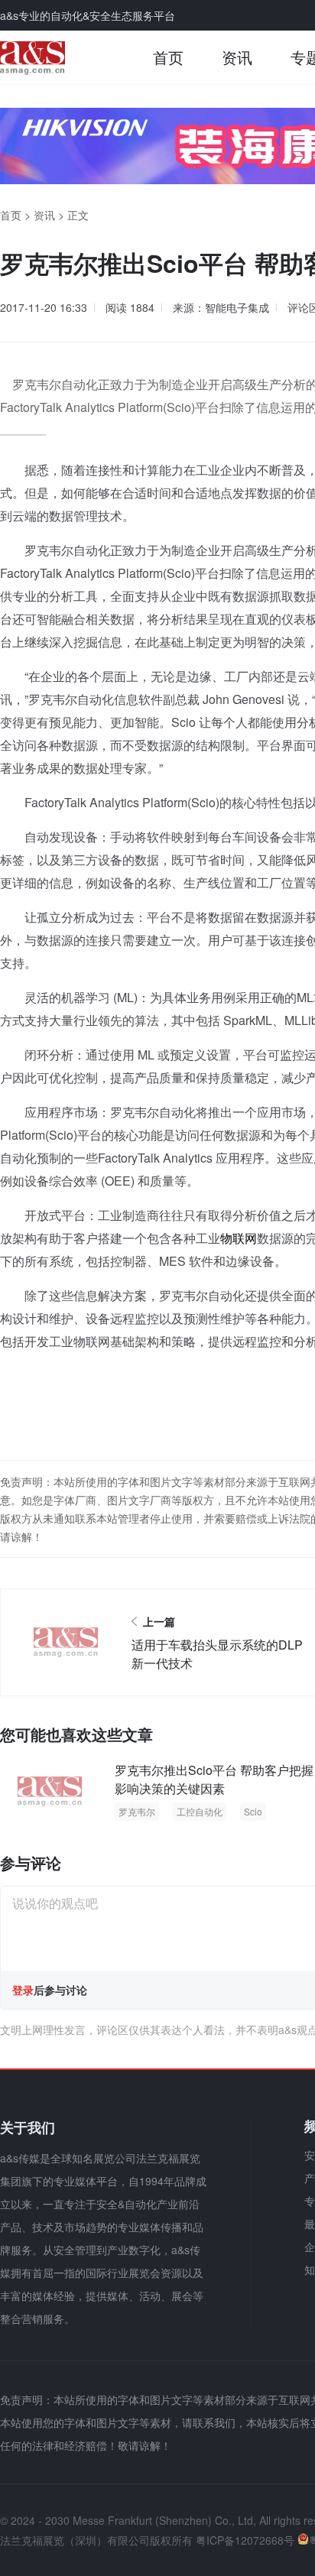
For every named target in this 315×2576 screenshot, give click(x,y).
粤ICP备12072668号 (245, 2540)
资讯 (237, 57)
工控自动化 (200, 1811)
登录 (23, 1990)
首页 (168, 57)
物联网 (239, 1238)
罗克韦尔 (137, 1811)
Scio (253, 1811)
